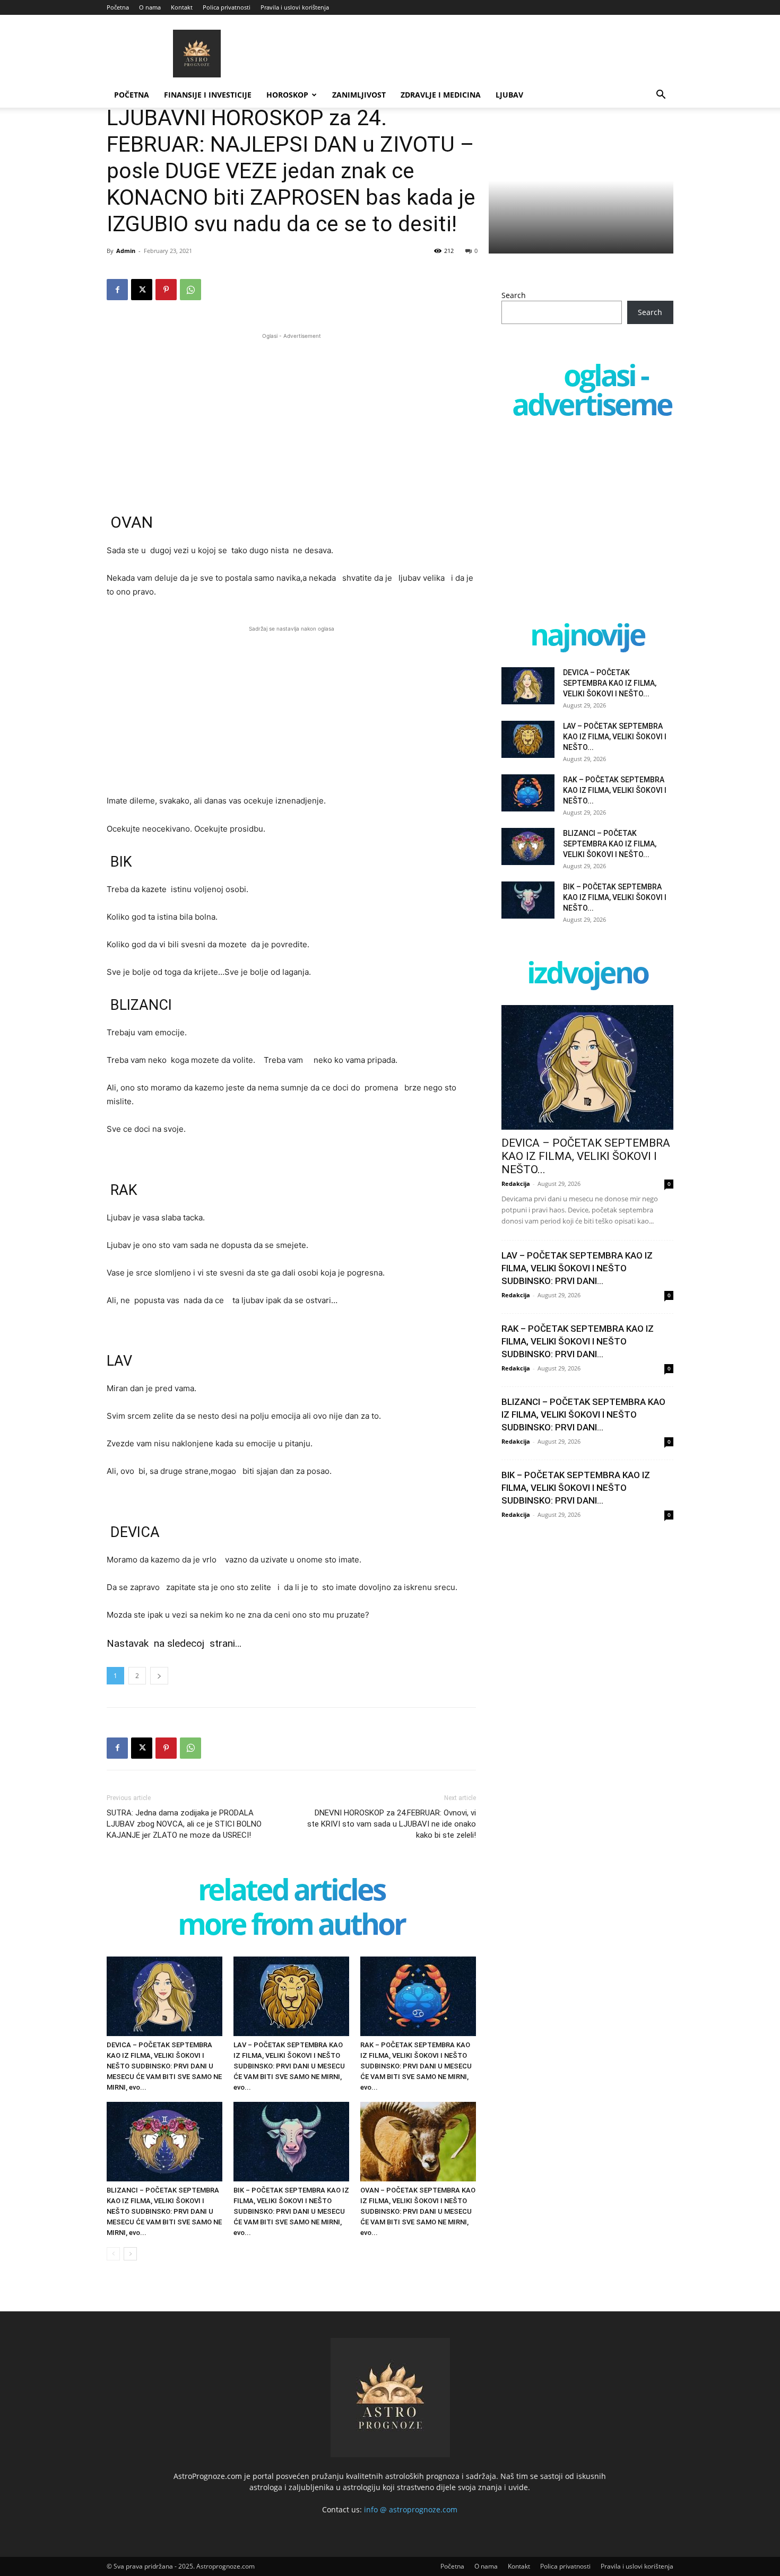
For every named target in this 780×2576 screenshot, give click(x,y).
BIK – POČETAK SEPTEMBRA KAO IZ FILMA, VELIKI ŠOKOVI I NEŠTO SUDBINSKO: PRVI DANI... (576, 1488)
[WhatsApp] (190, 290)
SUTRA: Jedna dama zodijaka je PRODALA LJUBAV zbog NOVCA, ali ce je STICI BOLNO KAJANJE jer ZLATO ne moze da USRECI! (184, 1824)
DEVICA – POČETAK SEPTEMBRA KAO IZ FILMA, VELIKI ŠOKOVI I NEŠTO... (610, 683)
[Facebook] (117, 290)
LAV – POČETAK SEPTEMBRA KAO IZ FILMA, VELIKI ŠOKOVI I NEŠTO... (615, 737)
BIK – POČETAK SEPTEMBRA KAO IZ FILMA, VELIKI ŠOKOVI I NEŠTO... (615, 897)
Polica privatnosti (227, 7)
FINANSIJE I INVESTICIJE (208, 95)
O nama (150, 7)
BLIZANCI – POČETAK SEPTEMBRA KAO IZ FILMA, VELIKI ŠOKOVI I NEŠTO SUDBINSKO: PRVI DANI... (583, 1414)
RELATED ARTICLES (291, 1892)
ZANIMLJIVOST (359, 95)
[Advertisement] (291, 416)
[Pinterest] (166, 290)
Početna (118, 7)
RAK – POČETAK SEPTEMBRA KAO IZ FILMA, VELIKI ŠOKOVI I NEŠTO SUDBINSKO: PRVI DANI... (578, 1341)
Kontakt (182, 7)
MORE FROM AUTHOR (291, 1926)
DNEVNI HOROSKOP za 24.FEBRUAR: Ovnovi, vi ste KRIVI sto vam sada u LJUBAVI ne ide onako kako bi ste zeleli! (392, 1824)
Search (514, 295)
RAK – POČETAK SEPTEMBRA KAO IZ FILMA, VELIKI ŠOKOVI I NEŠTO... (615, 790)
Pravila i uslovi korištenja (295, 7)
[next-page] (130, 2254)
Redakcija (516, 1184)
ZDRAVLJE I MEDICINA (441, 95)
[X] (142, 290)
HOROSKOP (287, 95)
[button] (661, 96)
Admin (126, 251)
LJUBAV (509, 95)
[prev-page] (113, 2254)
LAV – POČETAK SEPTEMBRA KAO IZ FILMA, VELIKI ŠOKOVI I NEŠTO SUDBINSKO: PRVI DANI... (577, 1268)
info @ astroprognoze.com (411, 2509)
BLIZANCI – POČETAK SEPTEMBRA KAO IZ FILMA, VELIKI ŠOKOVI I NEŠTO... (610, 844)
